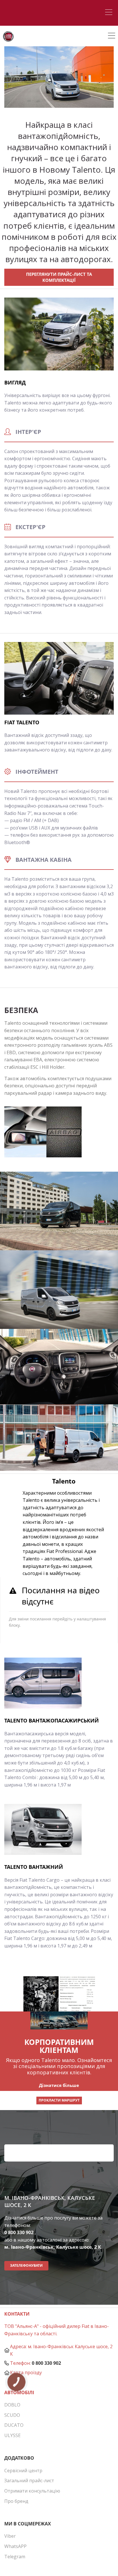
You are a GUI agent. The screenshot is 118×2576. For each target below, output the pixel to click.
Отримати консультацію (32, 2491)
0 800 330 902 (19, 2232)
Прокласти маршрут (59, 2100)
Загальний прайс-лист (29, 2481)
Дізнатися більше (59, 2085)
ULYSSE (12, 2435)
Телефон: (20, 2363)
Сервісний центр (23, 2471)
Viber (10, 2536)
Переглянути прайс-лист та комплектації (59, 277)
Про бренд (16, 2501)
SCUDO (12, 2415)
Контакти (17, 2314)
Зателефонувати (26, 2265)
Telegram (15, 2557)
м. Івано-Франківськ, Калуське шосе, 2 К (53, 2247)
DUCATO (14, 2425)
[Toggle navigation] (110, 13)
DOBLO (12, 2405)
